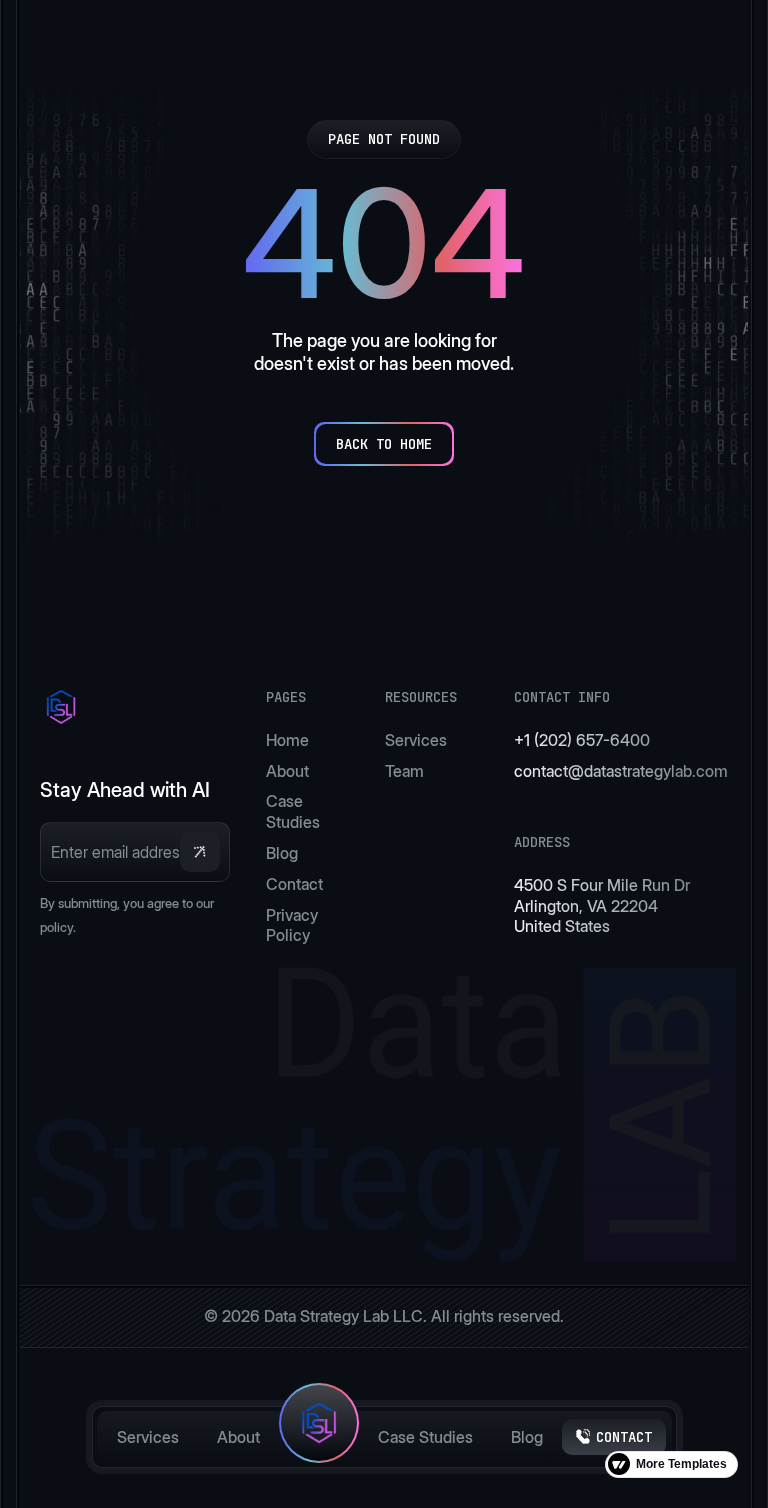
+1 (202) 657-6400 (582, 740)
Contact (294, 884)
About (238, 1437)
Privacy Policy (292, 925)
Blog (527, 1437)
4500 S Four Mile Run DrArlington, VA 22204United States (602, 906)
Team (404, 771)
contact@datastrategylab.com (621, 771)
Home (287, 740)
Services (148, 1437)
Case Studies (425, 1437)
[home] (319, 1437)
